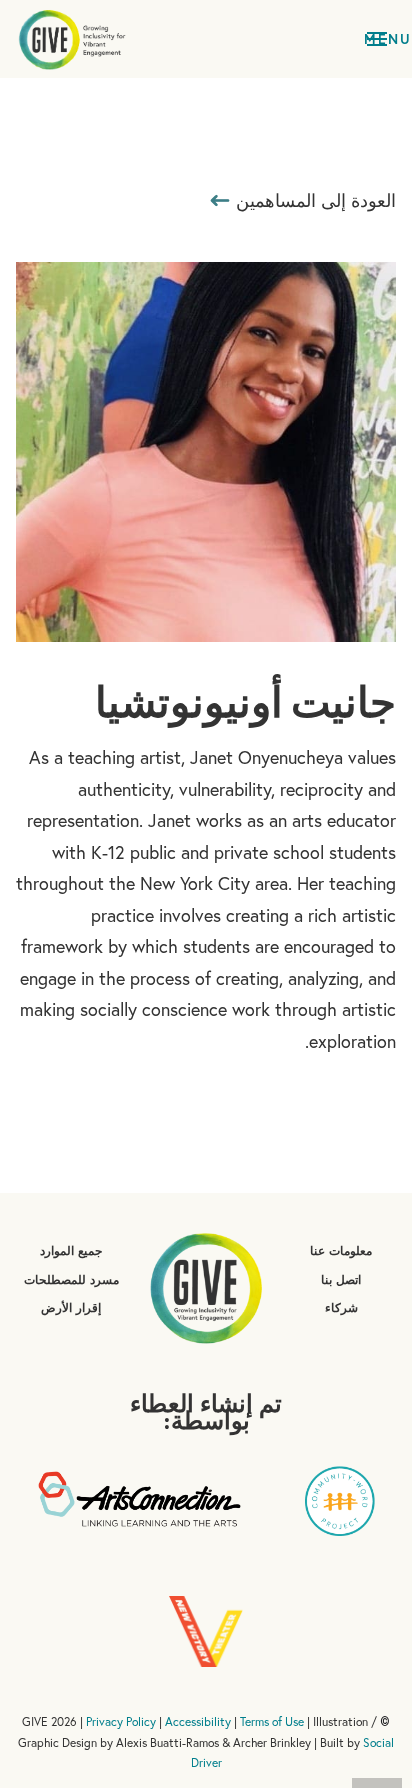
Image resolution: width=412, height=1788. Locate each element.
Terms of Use (272, 1721)
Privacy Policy (121, 1721)
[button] (377, 39)
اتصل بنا (341, 1279)
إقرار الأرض (71, 1307)
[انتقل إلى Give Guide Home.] (206, 1286)
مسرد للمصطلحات (71, 1279)
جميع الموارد (71, 1250)
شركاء (341, 1307)
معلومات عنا (341, 1250)
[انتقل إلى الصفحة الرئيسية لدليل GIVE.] (72, 39)
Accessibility (198, 1721)
